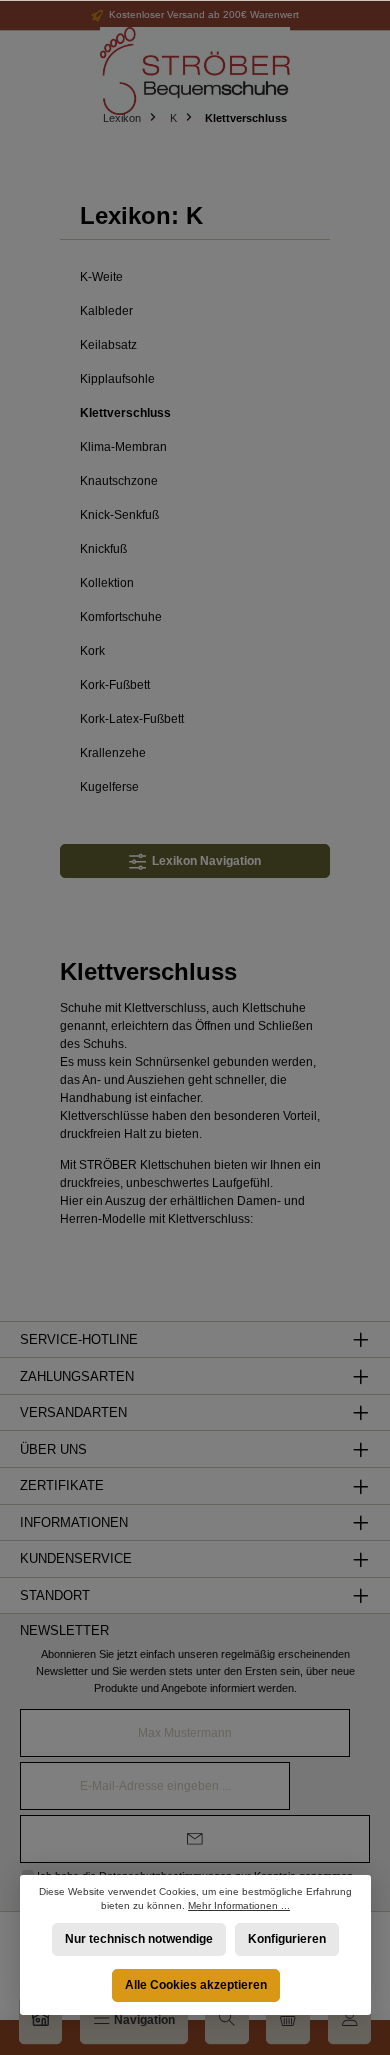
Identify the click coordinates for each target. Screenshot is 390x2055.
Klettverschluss (125, 413)
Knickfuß (103, 549)
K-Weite (101, 277)
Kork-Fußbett (115, 685)
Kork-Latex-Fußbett (132, 719)
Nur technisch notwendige (139, 1939)
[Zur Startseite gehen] (195, 71)
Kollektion (107, 583)
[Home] (41, 2020)
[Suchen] (227, 2020)
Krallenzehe (113, 753)
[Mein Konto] (350, 2020)
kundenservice (76, 1558)
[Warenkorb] (288, 2020)
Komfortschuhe (121, 617)
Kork (92, 651)
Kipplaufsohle (117, 379)
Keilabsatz (108, 345)
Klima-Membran (123, 447)
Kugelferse (109, 787)
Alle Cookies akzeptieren (195, 1985)
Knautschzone (119, 481)
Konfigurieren (286, 1939)
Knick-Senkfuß (119, 515)
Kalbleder (106, 311)
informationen (74, 1522)
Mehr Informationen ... (239, 1905)
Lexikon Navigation (203, 860)
